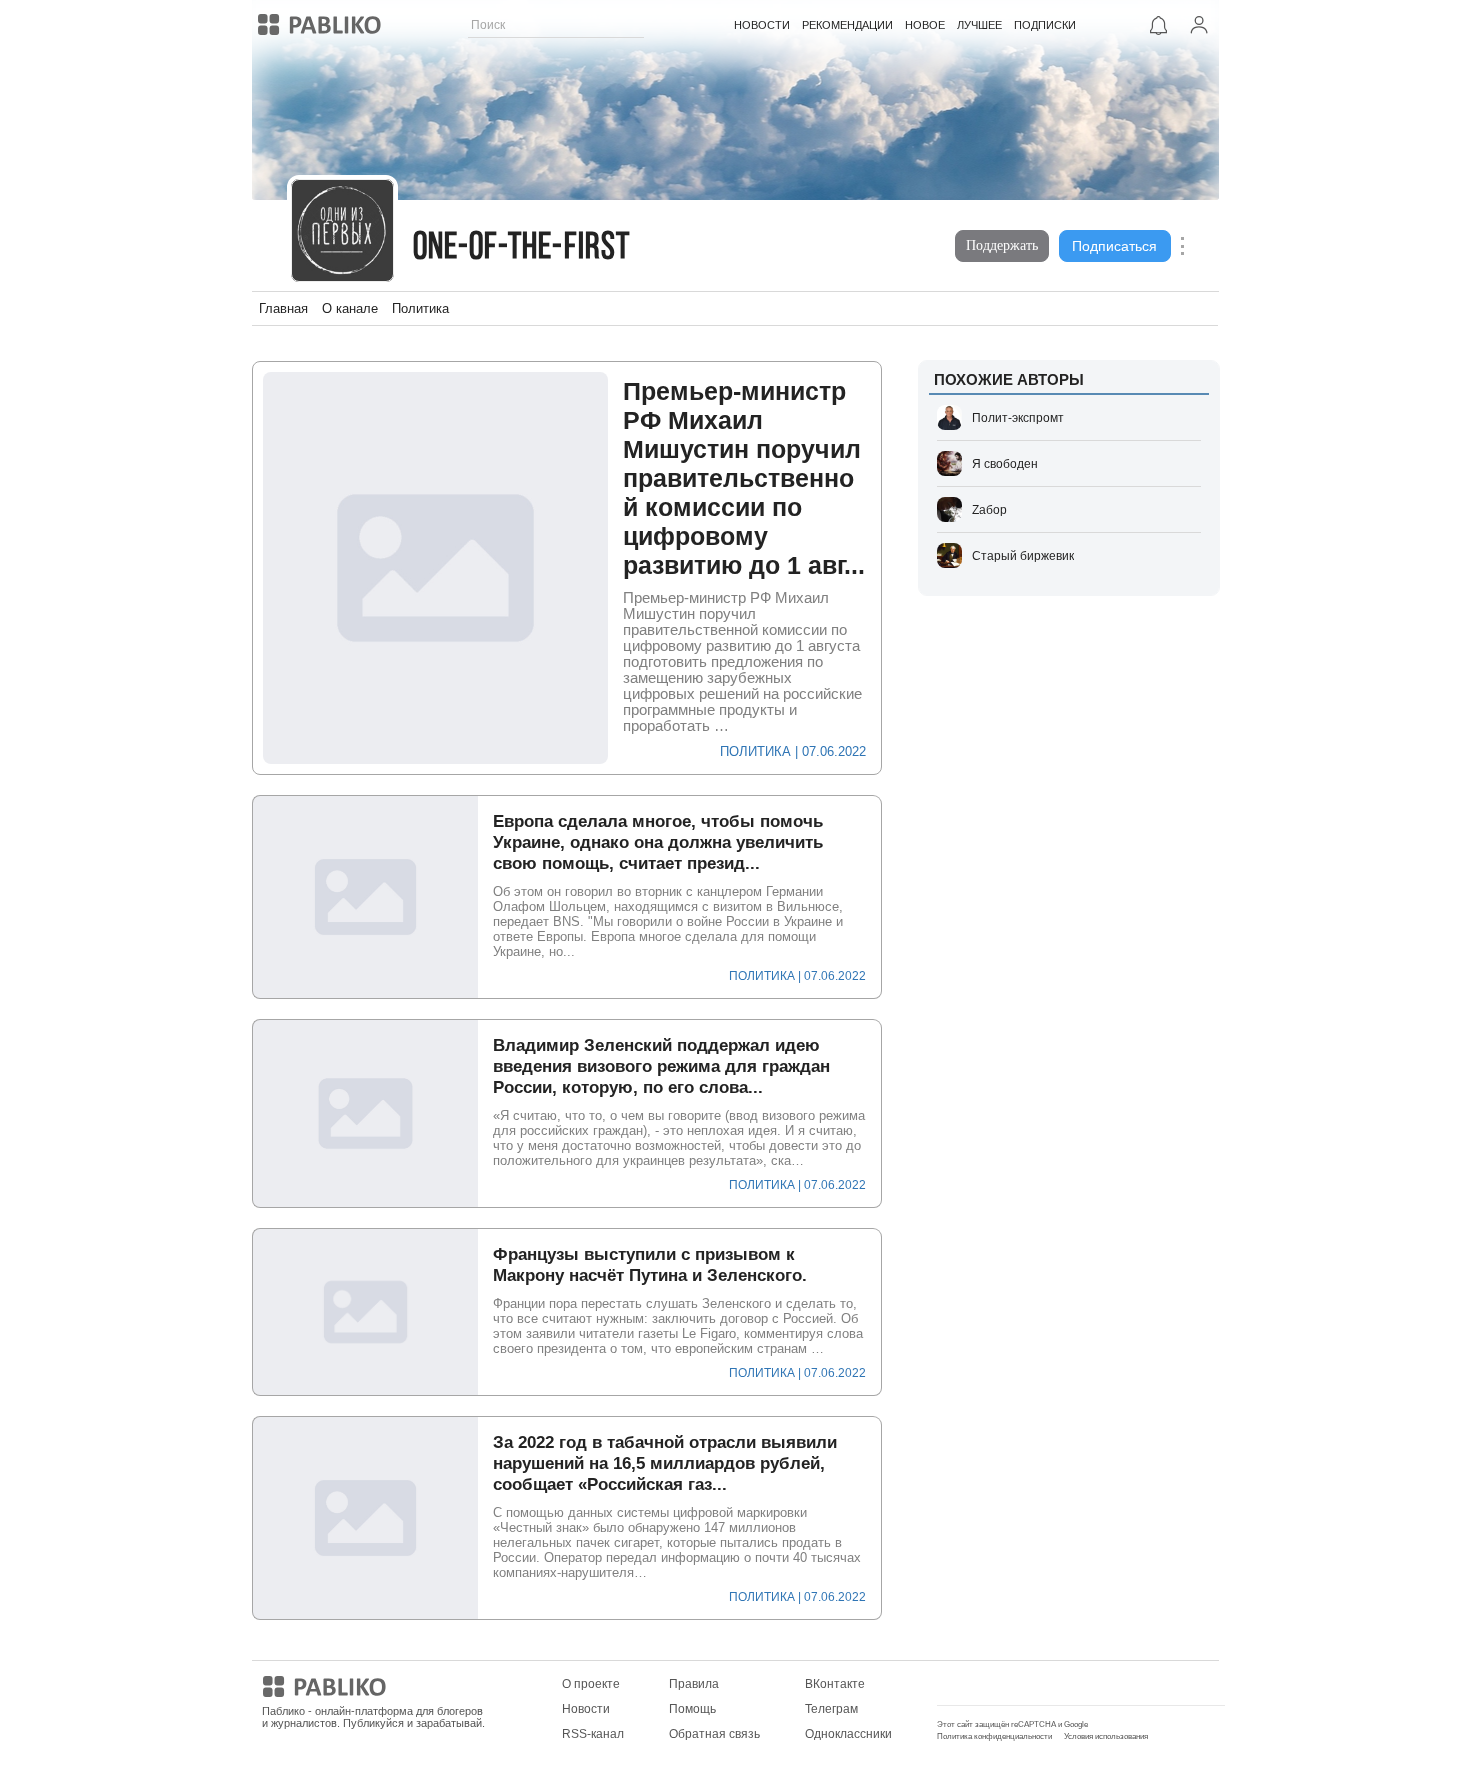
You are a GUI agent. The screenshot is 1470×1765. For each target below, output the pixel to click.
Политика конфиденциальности (994, 1736)
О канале (350, 308)
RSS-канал (593, 1734)
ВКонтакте (835, 1684)
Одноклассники (848, 1734)
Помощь (692, 1709)
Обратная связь (714, 1734)
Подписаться (1114, 246)
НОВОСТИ (762, 25)
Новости (586, 1709)
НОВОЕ (925, 25)
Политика (420, 308)
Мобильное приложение (1006, 1684)
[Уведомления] (1159, 25)
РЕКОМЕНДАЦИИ (847, 25)
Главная (283, 308)
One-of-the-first (522, 248)
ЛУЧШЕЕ (979, 25)
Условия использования (1106, 1736)
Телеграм (831, 1709)
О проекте (591, 1684)
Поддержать (1002, 245)
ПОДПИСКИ (1045, 25)
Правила (694, 1684)
